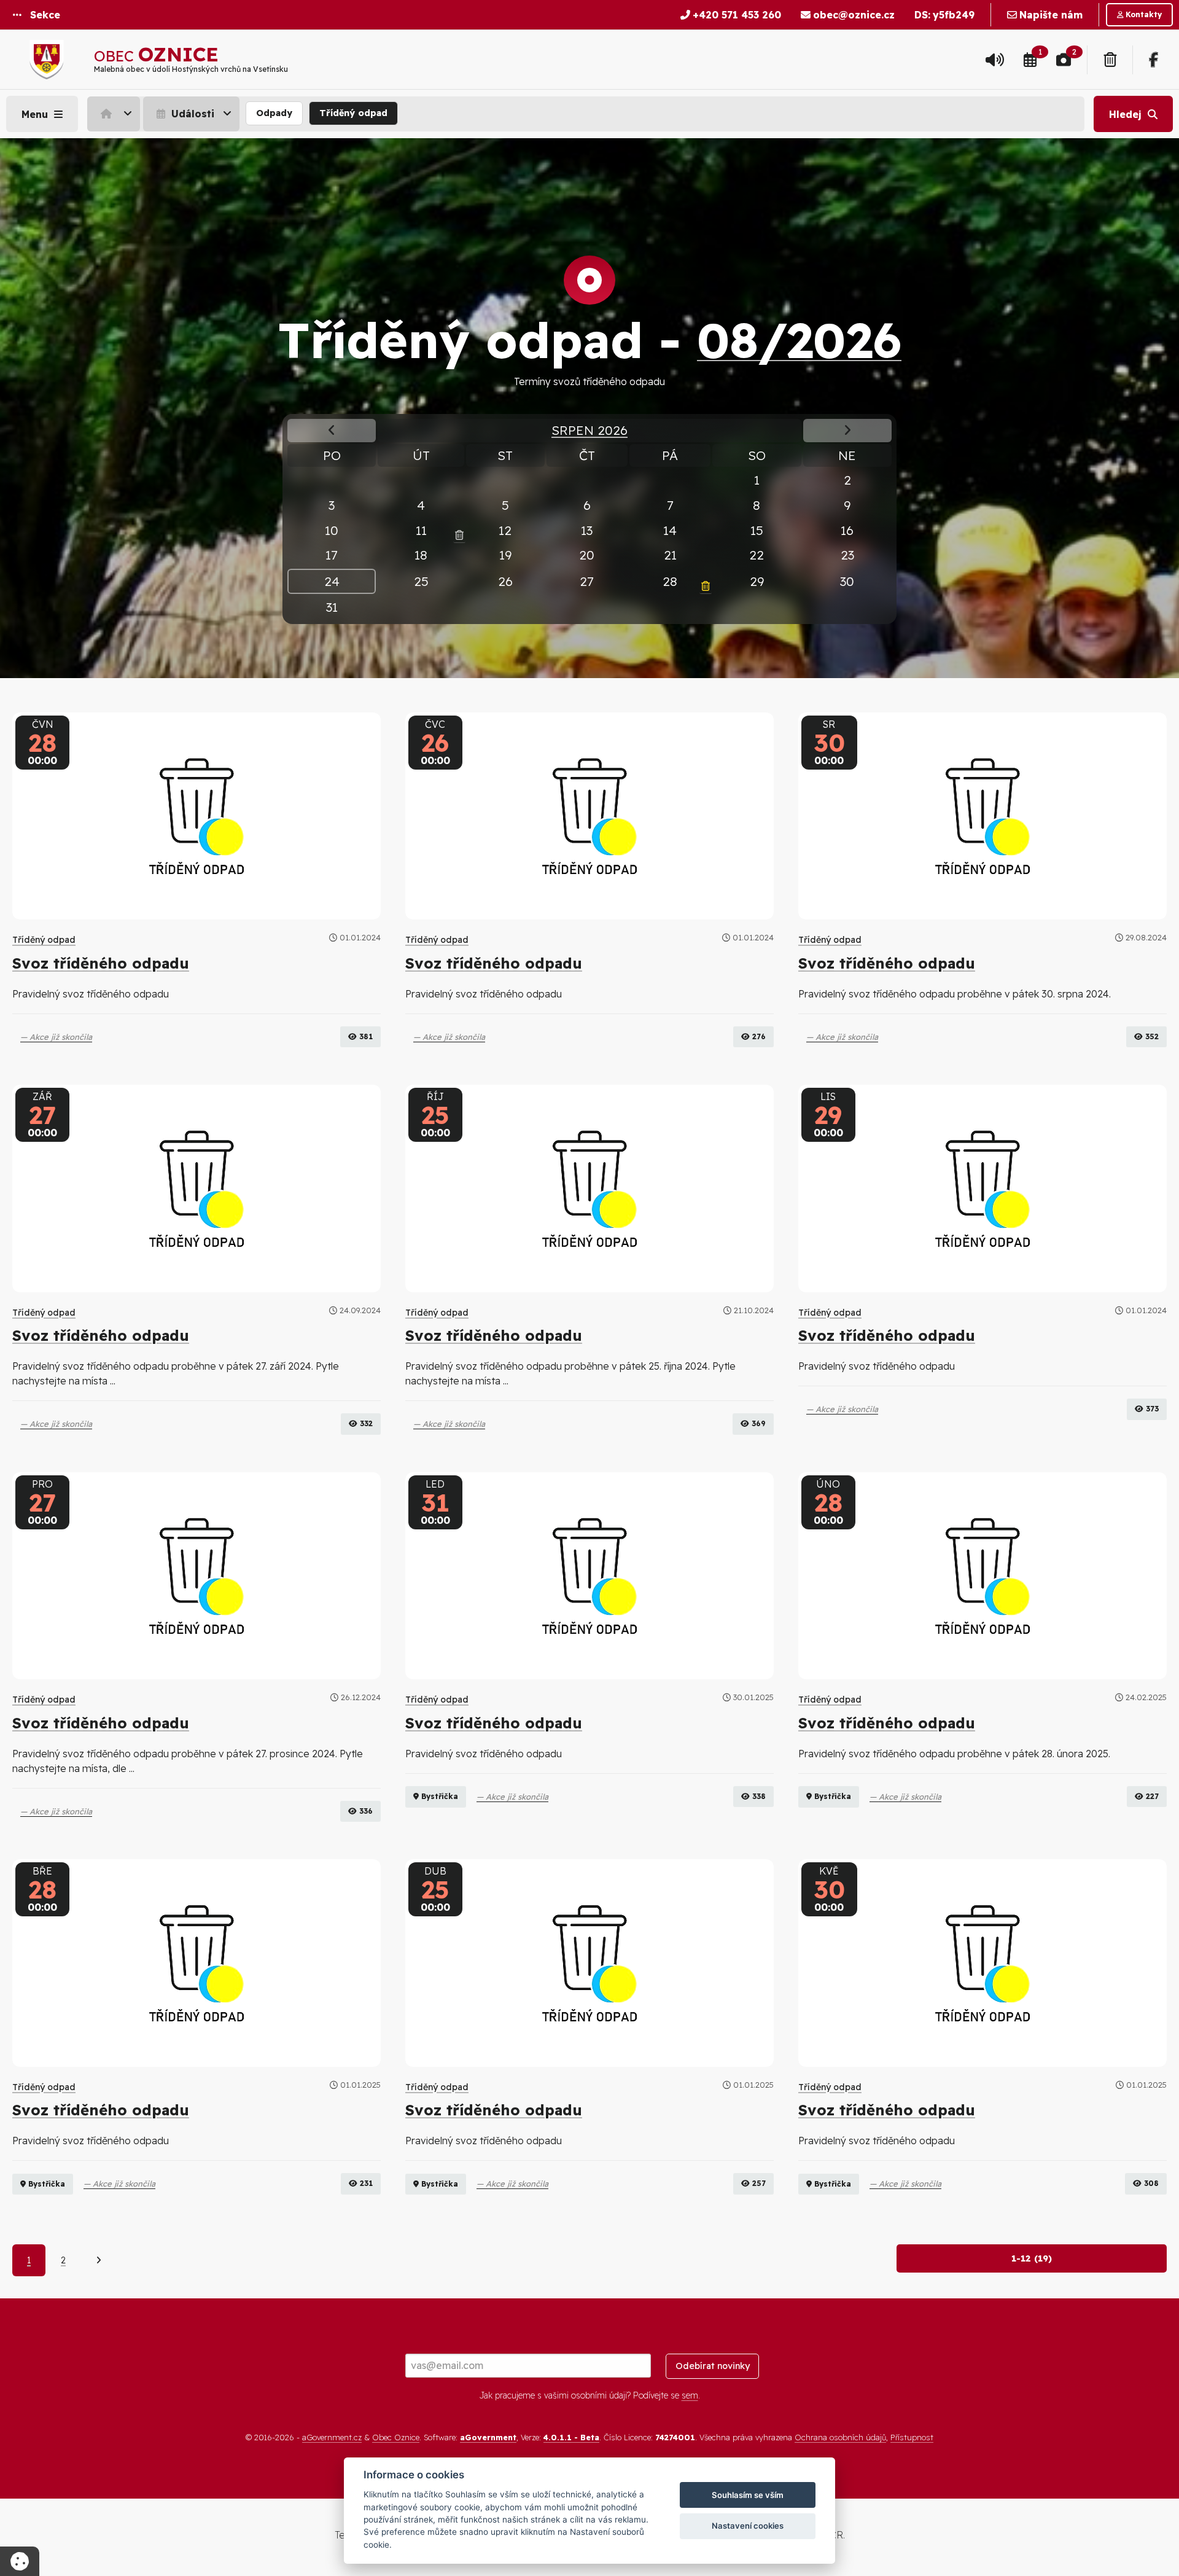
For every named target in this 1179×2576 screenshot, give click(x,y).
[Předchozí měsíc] (332, 430)
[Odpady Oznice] (1110, 60)
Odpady (274, 113)
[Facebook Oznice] (1154, 60)
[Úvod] (114, 114)
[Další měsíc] (847, 430)
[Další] (99, 2260)
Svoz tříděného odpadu (101, 963)
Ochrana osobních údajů (840, 2437)
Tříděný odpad (353, 113)
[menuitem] (115, 114)
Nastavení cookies (748, 2526)
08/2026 (799, 340)
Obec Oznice (396, 2437)
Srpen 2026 (589, 430)
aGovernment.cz (332, 2437)
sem (690, 2395)
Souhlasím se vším (748, 2495)
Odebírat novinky (713, 2366)
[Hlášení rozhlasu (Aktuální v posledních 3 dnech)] (995, 60)
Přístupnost (912, 2437)
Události (191, 114)
